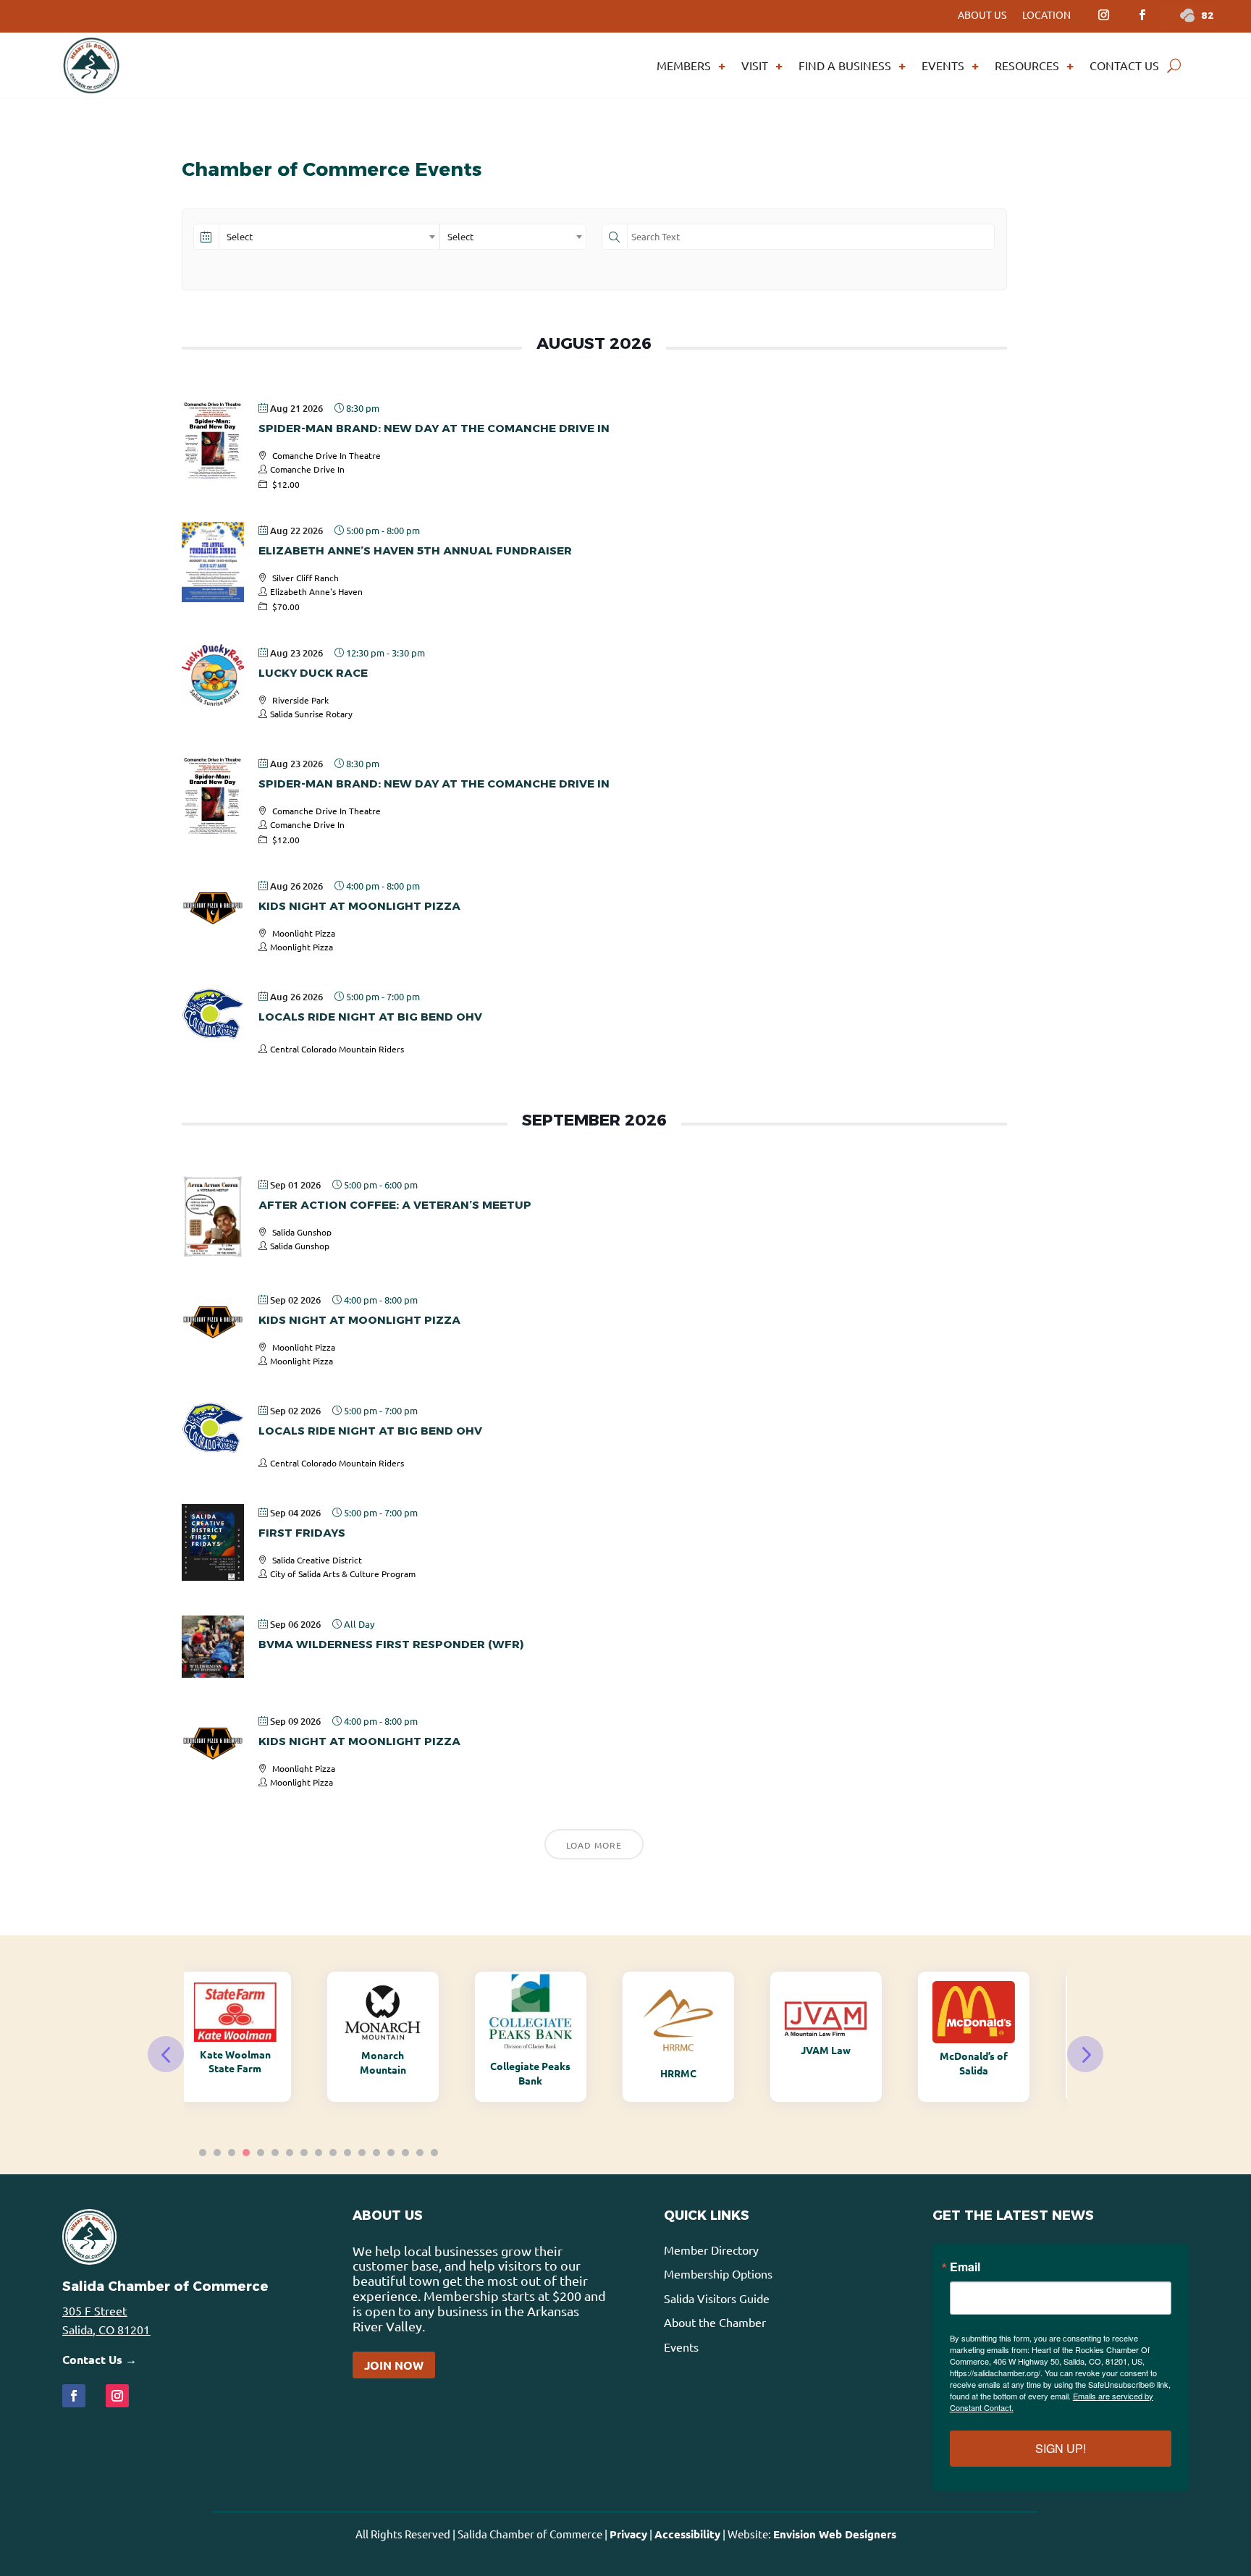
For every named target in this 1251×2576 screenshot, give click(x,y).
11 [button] (347, 2153)
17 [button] (434, 2153)
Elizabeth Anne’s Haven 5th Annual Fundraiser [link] (415, 550)
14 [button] (391, 2153)
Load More (594, 1845)
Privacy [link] (628, 2534)
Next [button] (1085, 2054)
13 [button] (376, 2153)
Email (965, 2267)
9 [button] (319, 2153)
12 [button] (362, 2153)
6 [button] (275, 2153)
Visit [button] (755, 65)
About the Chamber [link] (715, 2322)
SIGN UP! (1061, 2448)
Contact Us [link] (1124, 65)
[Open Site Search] (1174, 65)
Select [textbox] (240, 236)
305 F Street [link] (94, 2310)
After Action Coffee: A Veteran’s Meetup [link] (395, 1205)
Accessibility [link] (687, 2534)
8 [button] (304, 2153)
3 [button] (232, 2153)
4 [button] (246, 2153)
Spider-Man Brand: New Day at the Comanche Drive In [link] (434, 428)
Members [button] (684, 65)
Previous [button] (166, 2054)
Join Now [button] (394, 2365)
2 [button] (217, 2153)
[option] (258, 2037)
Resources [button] (1027, 65)
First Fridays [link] (302, 1533)
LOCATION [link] (1046, 15)
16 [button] (420, 2153)
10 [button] (333, 2153)
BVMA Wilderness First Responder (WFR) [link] (391, 1644)
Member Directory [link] (711, 2250)
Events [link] (943, 65)
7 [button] (290, 2153)
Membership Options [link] (718, 2273)
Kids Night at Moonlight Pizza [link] (359, 906)
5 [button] (261, 2153)
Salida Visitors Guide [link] (717, 2298)
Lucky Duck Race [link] (313, 673)
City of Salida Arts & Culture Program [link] (343, 1574)
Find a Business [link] (845, 65)
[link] (1103, 15)
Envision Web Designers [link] (835, 2534)
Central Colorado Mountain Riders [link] (337, 1049)
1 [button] (203, 2153)
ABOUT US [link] (982, 15)
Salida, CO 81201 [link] (106, 2329)
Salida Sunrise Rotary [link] (311, 714)
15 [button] (405, 2153)
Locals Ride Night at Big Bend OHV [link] (370, 1017)
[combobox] (329, 237)
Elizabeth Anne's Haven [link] (316, 591)
